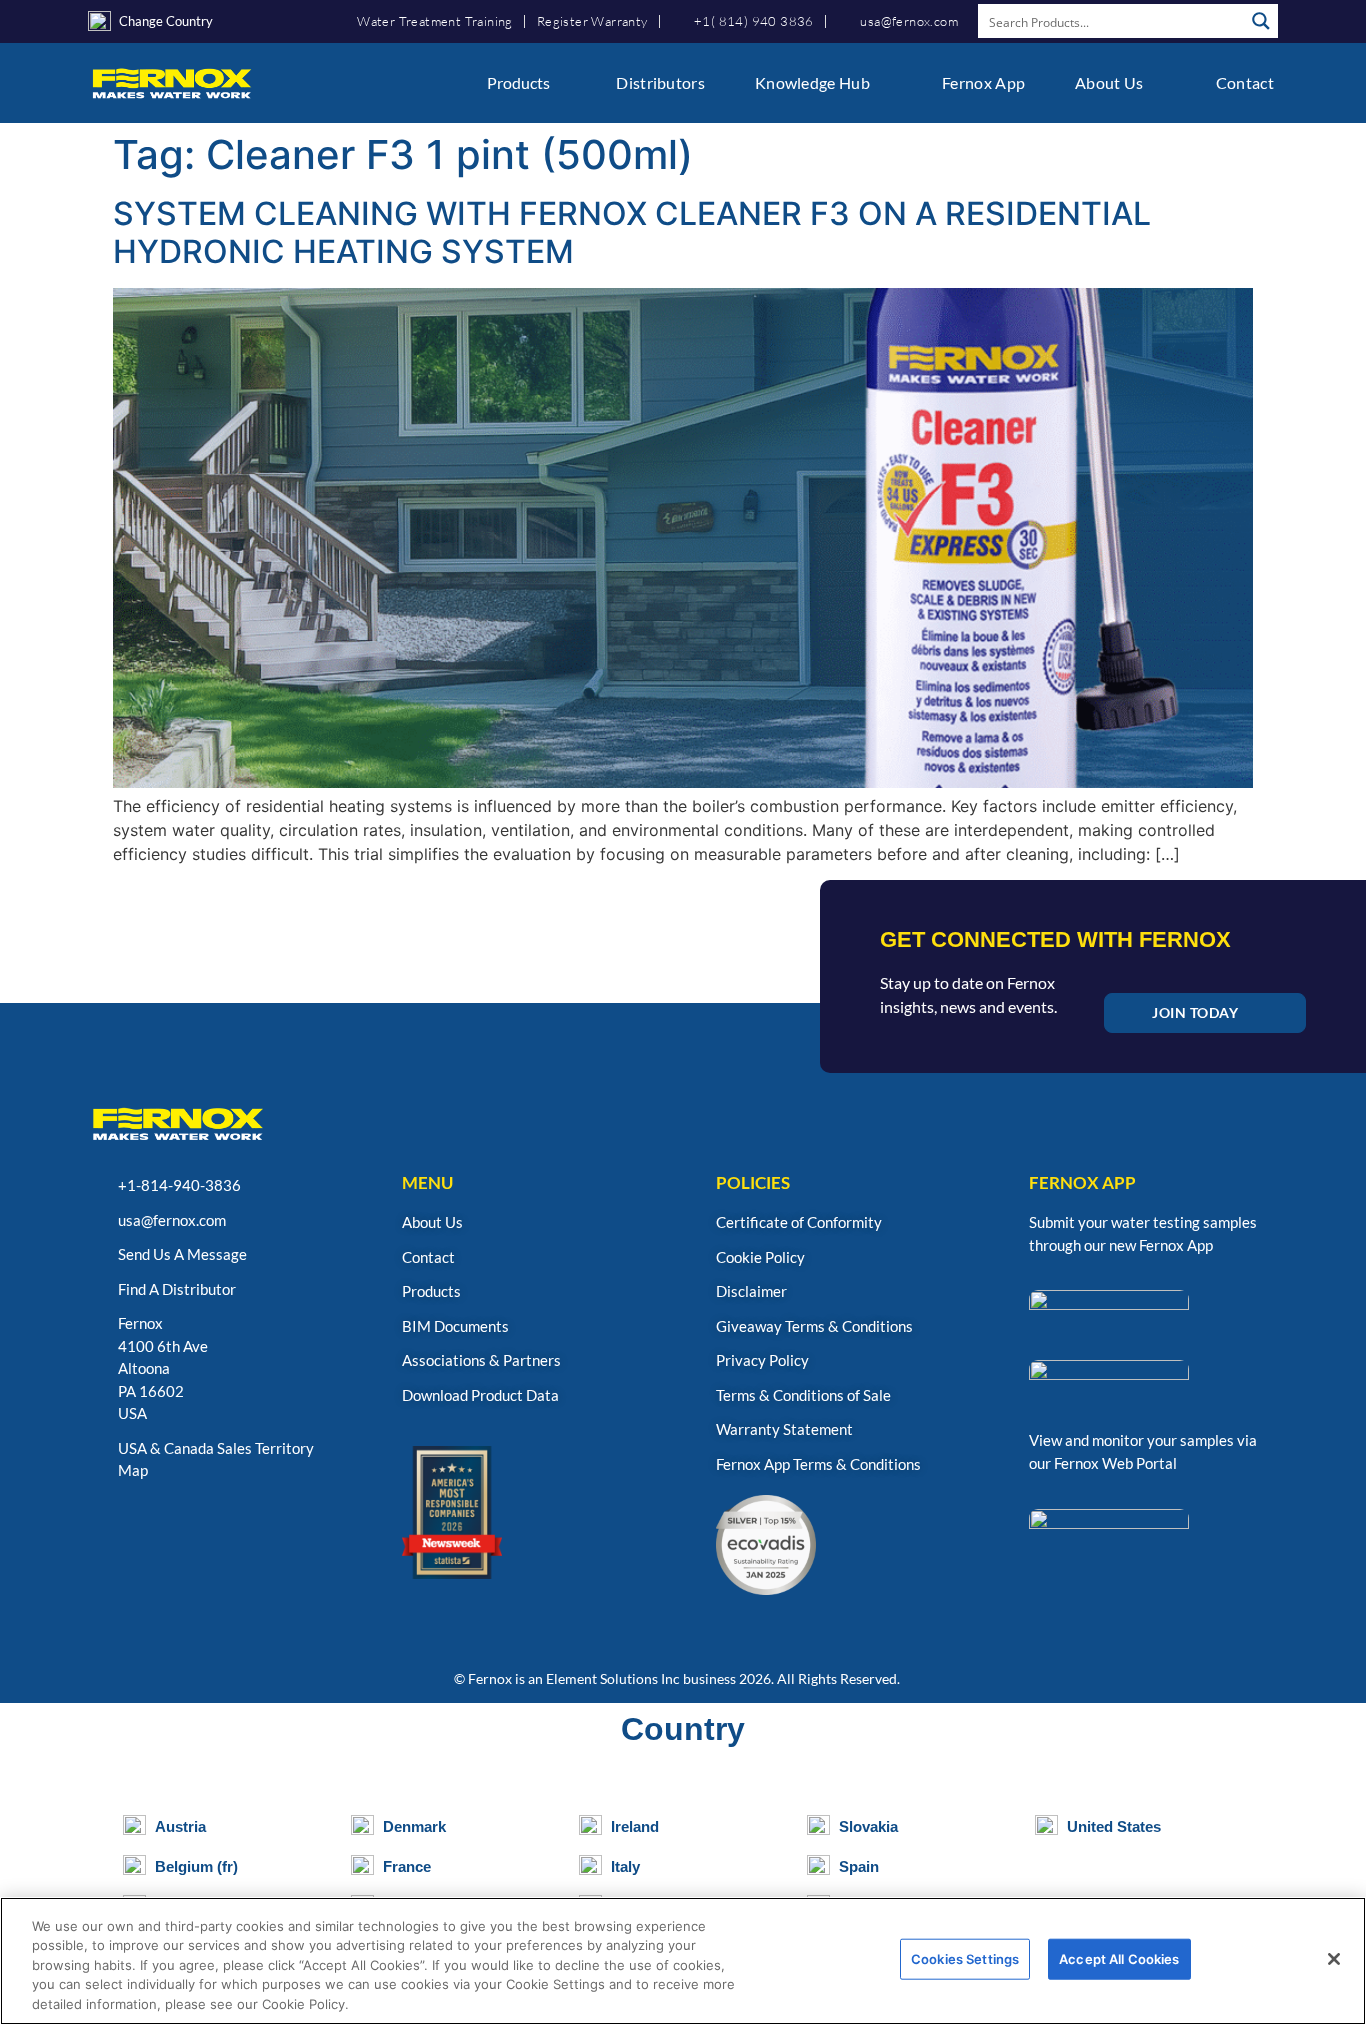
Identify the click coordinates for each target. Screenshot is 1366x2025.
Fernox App (983, 82)
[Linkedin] (153, 1524)
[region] (683, 1961)
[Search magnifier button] (1261, 21)
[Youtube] (201, 1524)
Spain (859, 1866)
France (407, 1866)
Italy (625, 1866)
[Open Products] (563, 83)
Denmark (414, 1826)
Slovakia (868, 1826)
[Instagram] (105, 1524)
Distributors (660, 82)
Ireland (635, 1826)
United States (1114, 1826)
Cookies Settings (965, 1959)
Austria (180, 1826)
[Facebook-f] (249, 1524)
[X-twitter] (297, 1524)
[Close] (1334, 1959)
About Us (1109, 82)
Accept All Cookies (1119, 1959)
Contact (1245, 82)
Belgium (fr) (196, 1866)
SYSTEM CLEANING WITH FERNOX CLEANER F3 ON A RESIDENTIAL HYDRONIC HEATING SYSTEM (632, 232)
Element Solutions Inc (613, 1678)
